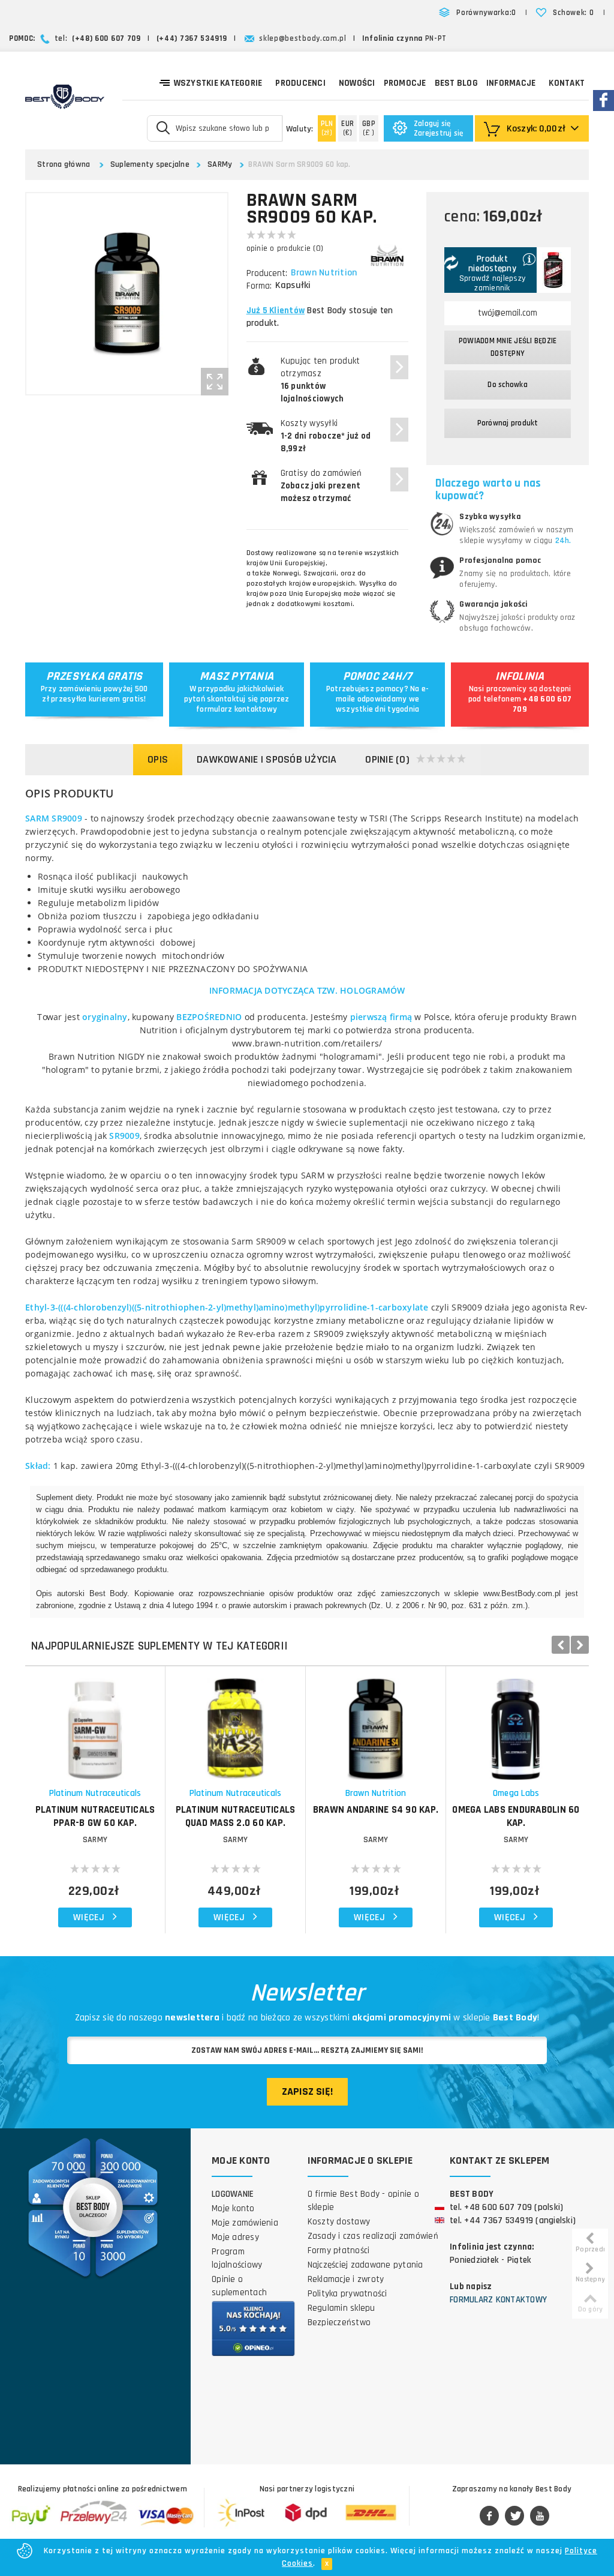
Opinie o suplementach (239, 2286)
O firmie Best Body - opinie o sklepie (363, 2201)
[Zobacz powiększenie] (215, 382)
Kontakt (567, 83)
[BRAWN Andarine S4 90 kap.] (376, 1723)
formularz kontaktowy (237, 709)
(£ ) (369, 128)
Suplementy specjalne (150, 164)
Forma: (259, 286)
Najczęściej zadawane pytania (365, 2265)
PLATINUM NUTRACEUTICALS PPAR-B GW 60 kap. (95, 1816)
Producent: (267, 273)
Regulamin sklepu (341, 2308)
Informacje (511, 83)
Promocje (405, 83)
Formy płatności (339, 2250)
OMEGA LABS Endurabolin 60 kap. (516, 1816)
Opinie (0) (387, 759)
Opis (158, 759)
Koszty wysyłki (326, 436)
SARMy (220, 164)
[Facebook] (489, 2517)
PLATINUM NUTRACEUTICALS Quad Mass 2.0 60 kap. (236, 1816)
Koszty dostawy (339, 2222)
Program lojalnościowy (237, 2258)
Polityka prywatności (347, 2294)
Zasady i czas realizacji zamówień (373, 2236)
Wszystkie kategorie (218, 83)
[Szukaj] (163, 127)
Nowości (357, 83)
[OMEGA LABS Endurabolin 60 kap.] (516, 1723)
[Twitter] (514, 2517)
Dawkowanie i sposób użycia (267, 759)
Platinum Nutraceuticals (95, 1793)
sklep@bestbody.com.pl (303, 38)
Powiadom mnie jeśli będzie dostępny (508, 347)
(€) (347, 128)
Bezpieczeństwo (339, 2322)
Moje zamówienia (245, 2223)
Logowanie (233, 2194)
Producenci (300, 83)
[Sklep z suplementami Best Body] (65, 97)
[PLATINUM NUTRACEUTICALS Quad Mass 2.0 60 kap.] (235, 1723)
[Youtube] (540, 2517)
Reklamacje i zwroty (346, 2279)
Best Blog (456, 83)
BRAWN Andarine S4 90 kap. (376, 1810)
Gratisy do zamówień (321, 486)
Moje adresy (235, 2237)
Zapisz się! (307, 2091)
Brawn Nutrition (324, 273)
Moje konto (233, 2208)
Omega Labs (516, 1793)
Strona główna (64, 164)
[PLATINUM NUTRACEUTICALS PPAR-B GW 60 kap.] (95, 1723)
